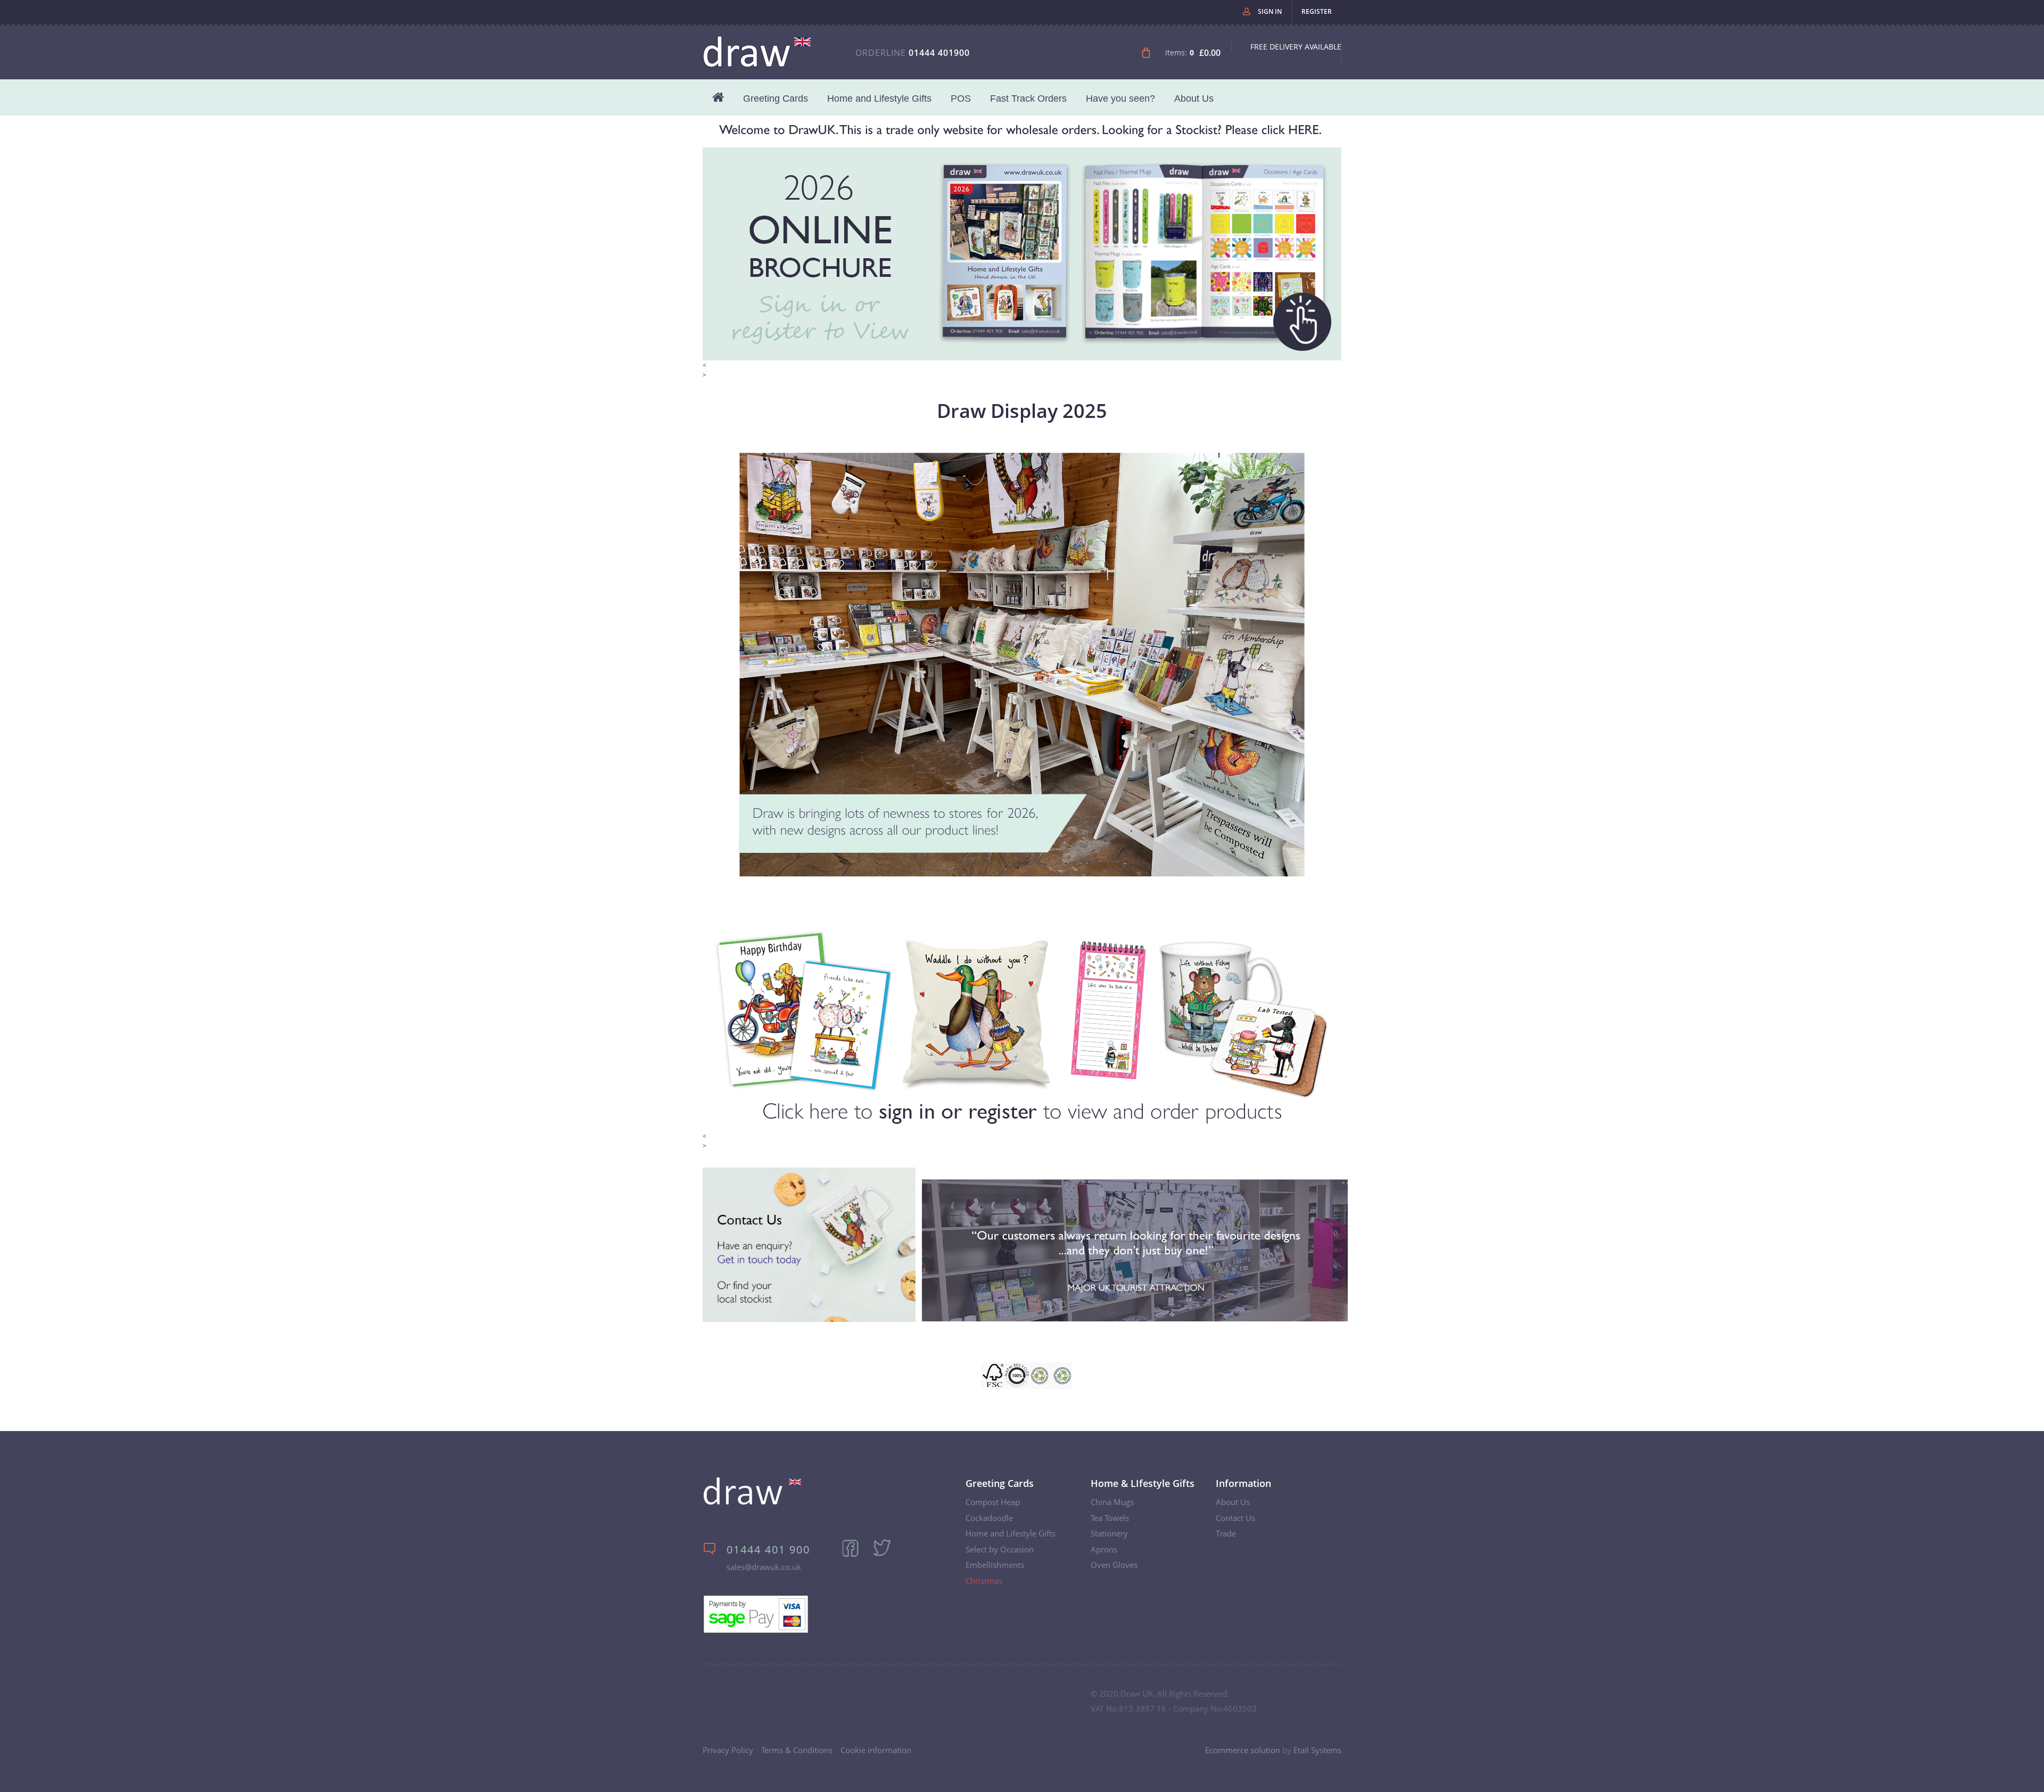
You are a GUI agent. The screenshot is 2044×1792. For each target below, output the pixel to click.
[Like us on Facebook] (856, 1555)
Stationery (1109, 1533)
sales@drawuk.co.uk (764, 1567)
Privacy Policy (728, 1750)
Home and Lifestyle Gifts (879, 98)
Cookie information (876, 1750)
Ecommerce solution (1243, 1750)
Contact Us (1235, 1518)
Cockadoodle (989, 1518)
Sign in (1270, 11)
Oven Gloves (1114, 1565)
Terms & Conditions (797, 1750)
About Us (1194, 98)
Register (1317, 11)
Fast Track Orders (1028, 98)
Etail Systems (1317, 1750)
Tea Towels (1110, 1518)
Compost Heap (993, 1502)
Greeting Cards (776, 98)
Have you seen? (1120, 98)
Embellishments (995, 1565)
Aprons (1104, 1549)
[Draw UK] (752, 1503)
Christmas (984, 1581)
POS (961, 98)
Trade (1226, 1533)
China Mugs (1112, 1502)
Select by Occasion (1000, 1549)
